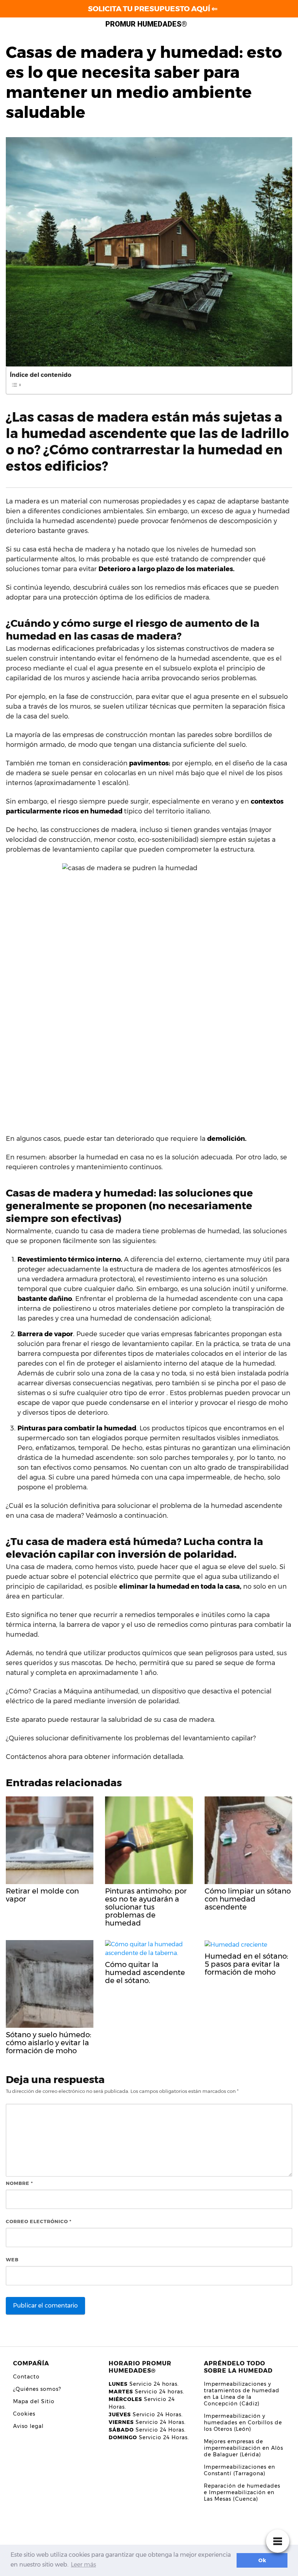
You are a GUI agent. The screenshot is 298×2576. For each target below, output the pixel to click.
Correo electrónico (39, 2221)
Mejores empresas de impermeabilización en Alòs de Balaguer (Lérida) (243, 2448)
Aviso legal (28, 2426)
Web (12, 2260)
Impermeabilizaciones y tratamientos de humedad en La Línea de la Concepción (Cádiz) (242, 2394)
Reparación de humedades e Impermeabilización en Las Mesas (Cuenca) (242, 2492)
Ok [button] (262, 2560)
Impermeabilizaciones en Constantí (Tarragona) (239, 2470)
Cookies (24, 2414)
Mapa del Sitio (34, 2401)
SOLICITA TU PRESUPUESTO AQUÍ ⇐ (153, 9)
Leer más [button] (83, 2565)
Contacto (26, 2377)
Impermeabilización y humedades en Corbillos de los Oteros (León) (243, 2422)
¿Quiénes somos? (37, 2389)
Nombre (19, 2183)
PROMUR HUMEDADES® (146, 24)
